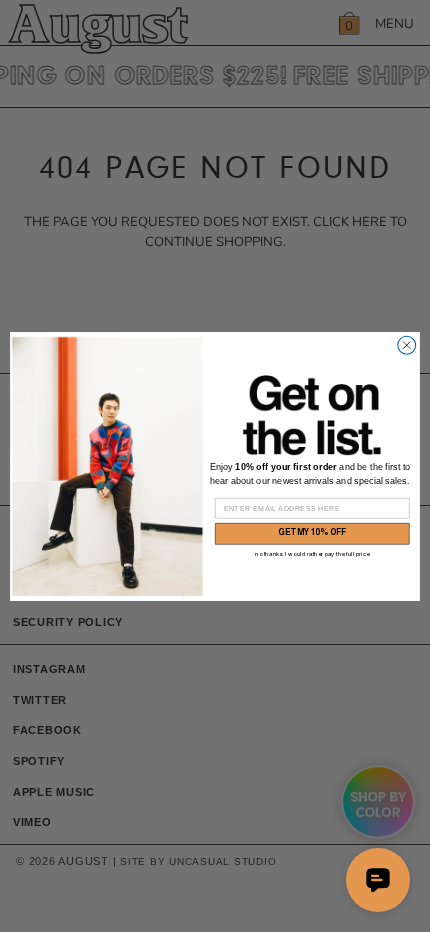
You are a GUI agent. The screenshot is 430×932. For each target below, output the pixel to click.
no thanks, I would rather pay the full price (312, 554)
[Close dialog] (407, 345)
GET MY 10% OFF (312, 533)
